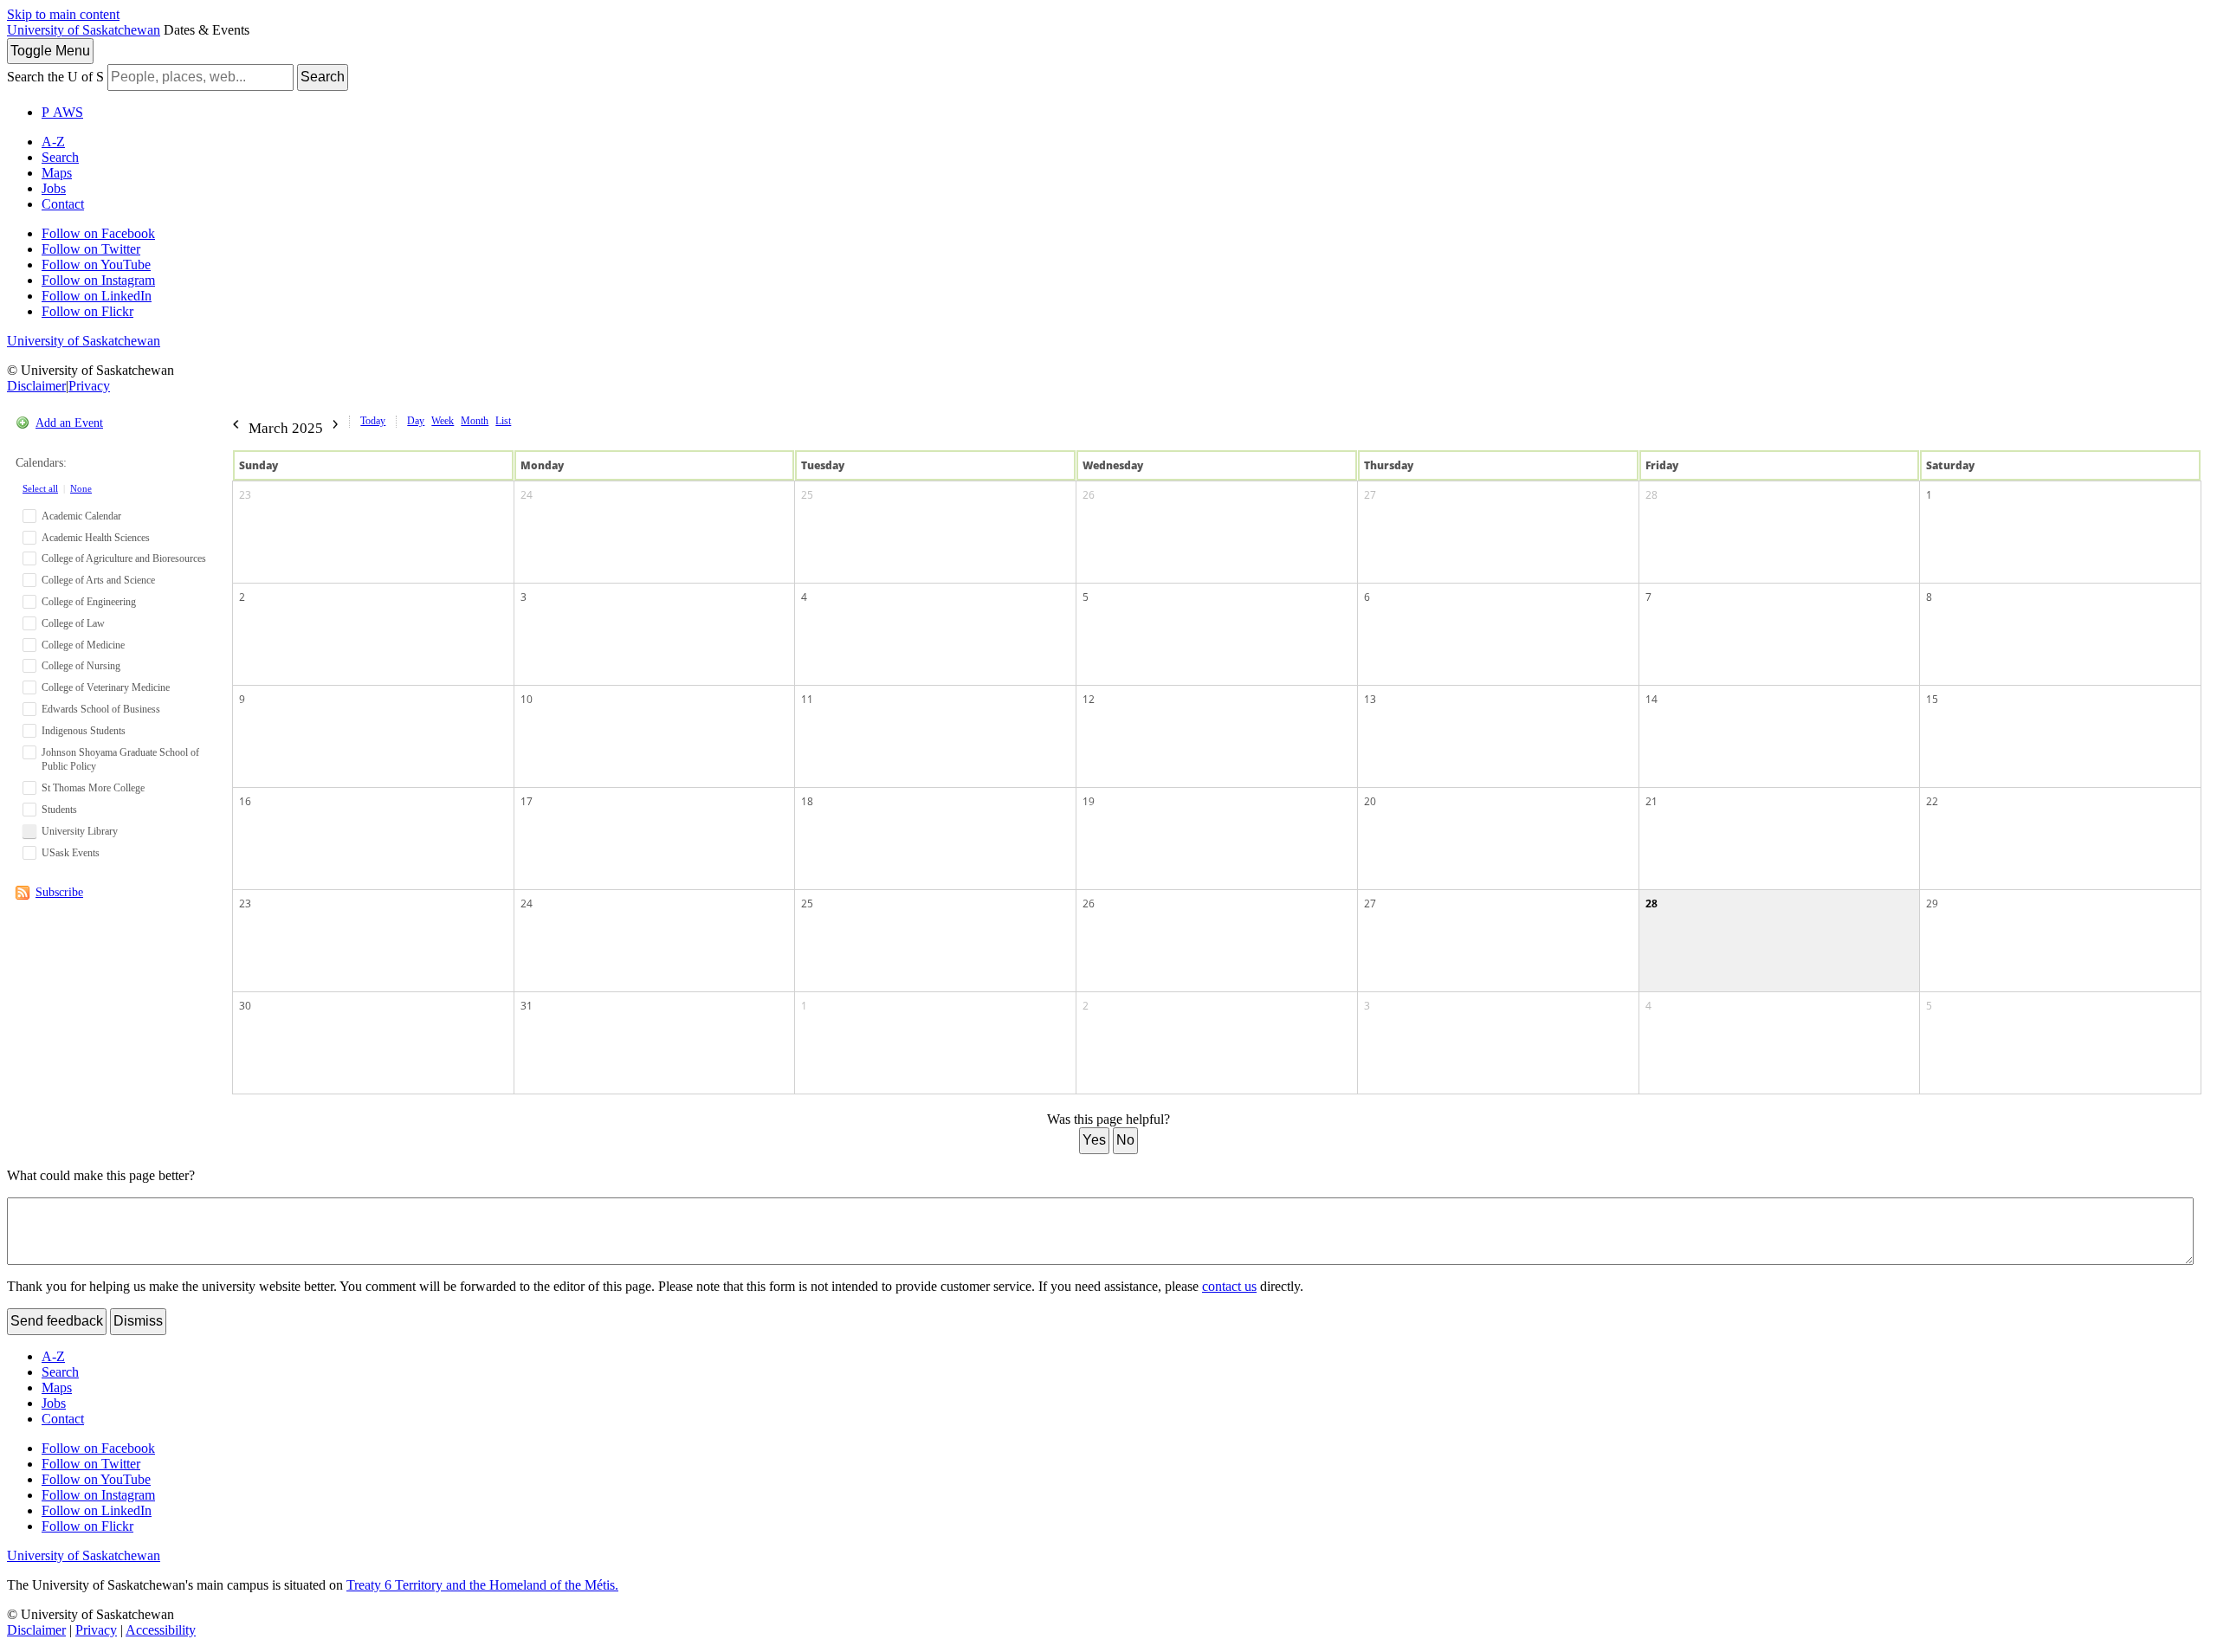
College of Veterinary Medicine (106, 687)
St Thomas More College (93, 788)
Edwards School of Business (101, 709)
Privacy (89, 386)
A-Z (53, 142)
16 (245, 801)
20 (1370, 801)
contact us (1229, 1286)
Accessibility (161, 1630)
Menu (50, 51)
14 (1651, 699)
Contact (63, 204)
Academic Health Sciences (96, 538)
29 (1932, 903)
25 (807, 495)
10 (527, 699)
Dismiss (138, 1321)
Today (373, 421)
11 (807, 699)
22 (1932, 801)
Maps (57, 173)
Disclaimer (36, 386)
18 (807, 801)
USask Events (71, 853)
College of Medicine (83, 645)
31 (527, 1006)
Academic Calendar (81, 516)
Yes (1094, 1140)
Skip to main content (63, 14)
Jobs (54, 188)
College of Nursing (81, 666)
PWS (62, 112)
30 (245, 1006)
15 (1932, 699)
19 (1089, 801)
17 (527, 801)
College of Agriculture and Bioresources (124, 558)
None (81, 488)
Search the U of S (55, 77)
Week (443, 421)
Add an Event (69, 423)
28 (1651, 495)
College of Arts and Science (98, 580)
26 (1089, 495)
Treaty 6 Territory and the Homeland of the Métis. (482, 1585)
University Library (80, 831)
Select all (40, 488)
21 (1651, 801)
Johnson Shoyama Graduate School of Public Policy (120, 760)
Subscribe (59, 892)
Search (323, 77)
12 (1089, 699)
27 (1370, 495)
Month (475, 421)
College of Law (73, 623)
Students (59, 810)
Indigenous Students (84, 731)
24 (527, 495)
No (1125, 1140)
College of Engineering (89, 602)
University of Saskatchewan (84, 30)
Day (416, 421)
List (503, 421)
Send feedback (57, 1321)
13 (1370, 699)
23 (245, 495)
